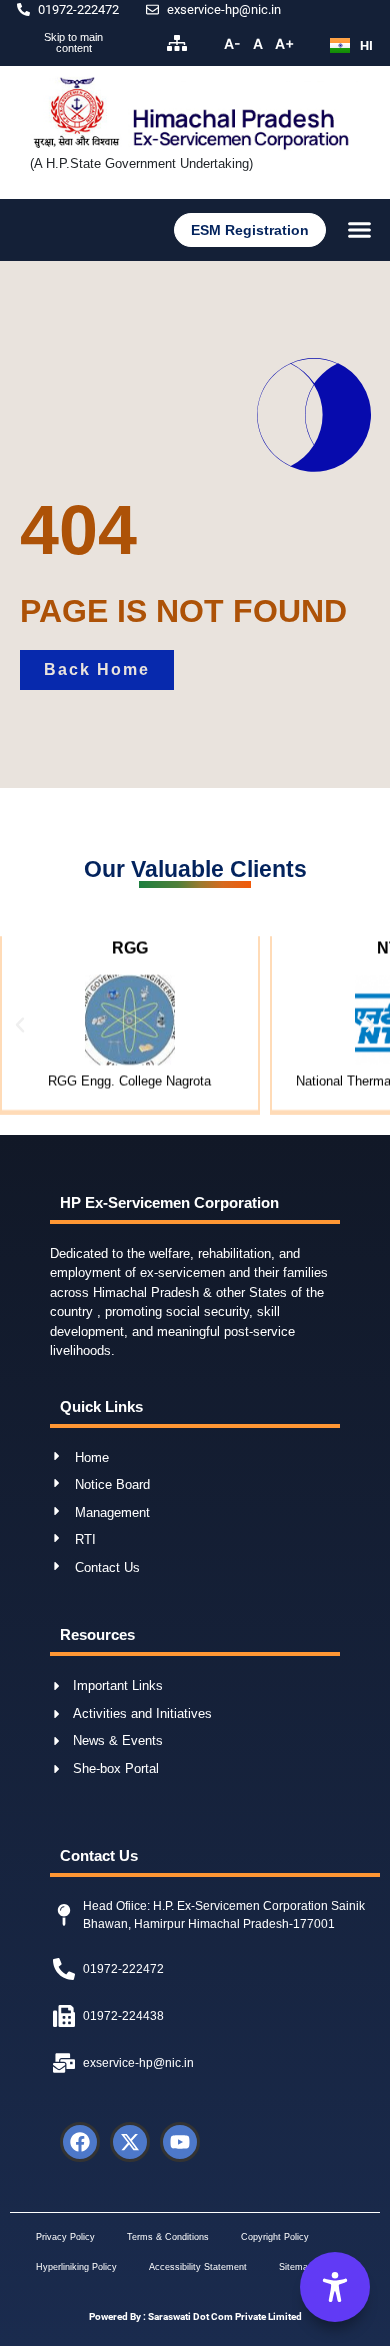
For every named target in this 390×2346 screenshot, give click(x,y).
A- (232, 43)
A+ (284, 43)
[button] (360, 230)
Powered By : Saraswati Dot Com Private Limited (195, 2316)
